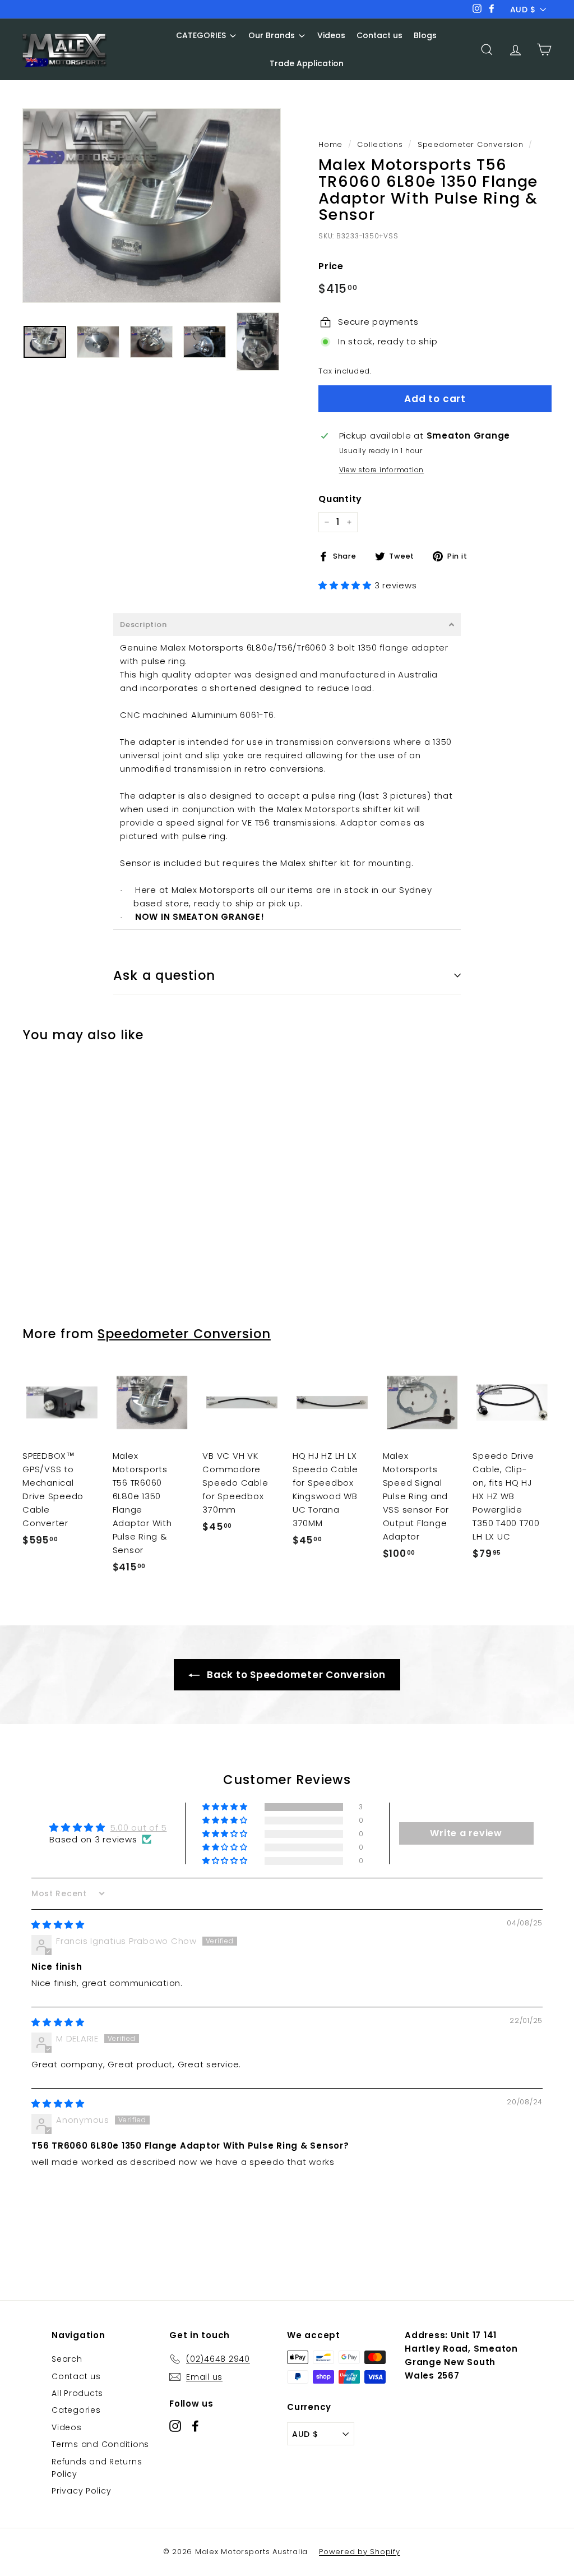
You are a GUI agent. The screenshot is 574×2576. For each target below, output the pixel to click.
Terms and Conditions (100, 2444)
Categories (76, 2410)
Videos (67, 2427)
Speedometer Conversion (471, 144)
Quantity (340, 499)
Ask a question (164, 975)
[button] (346, 585)
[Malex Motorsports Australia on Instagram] (175, 2425)
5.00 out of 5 (139, 1828)
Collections (380, 144)
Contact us (76, 2376)
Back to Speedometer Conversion (295, 1675)
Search (67, 2359)
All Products (77, 2393)
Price (331, 266)
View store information (382, 470)
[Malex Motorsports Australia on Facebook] (195, 2425)
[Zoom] (152, 205)
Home (330, 144)
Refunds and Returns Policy (97, 2468)
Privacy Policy (82, 2491)
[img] (58, 1925)
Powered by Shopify (360, 2552)
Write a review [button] (466, 1833)
